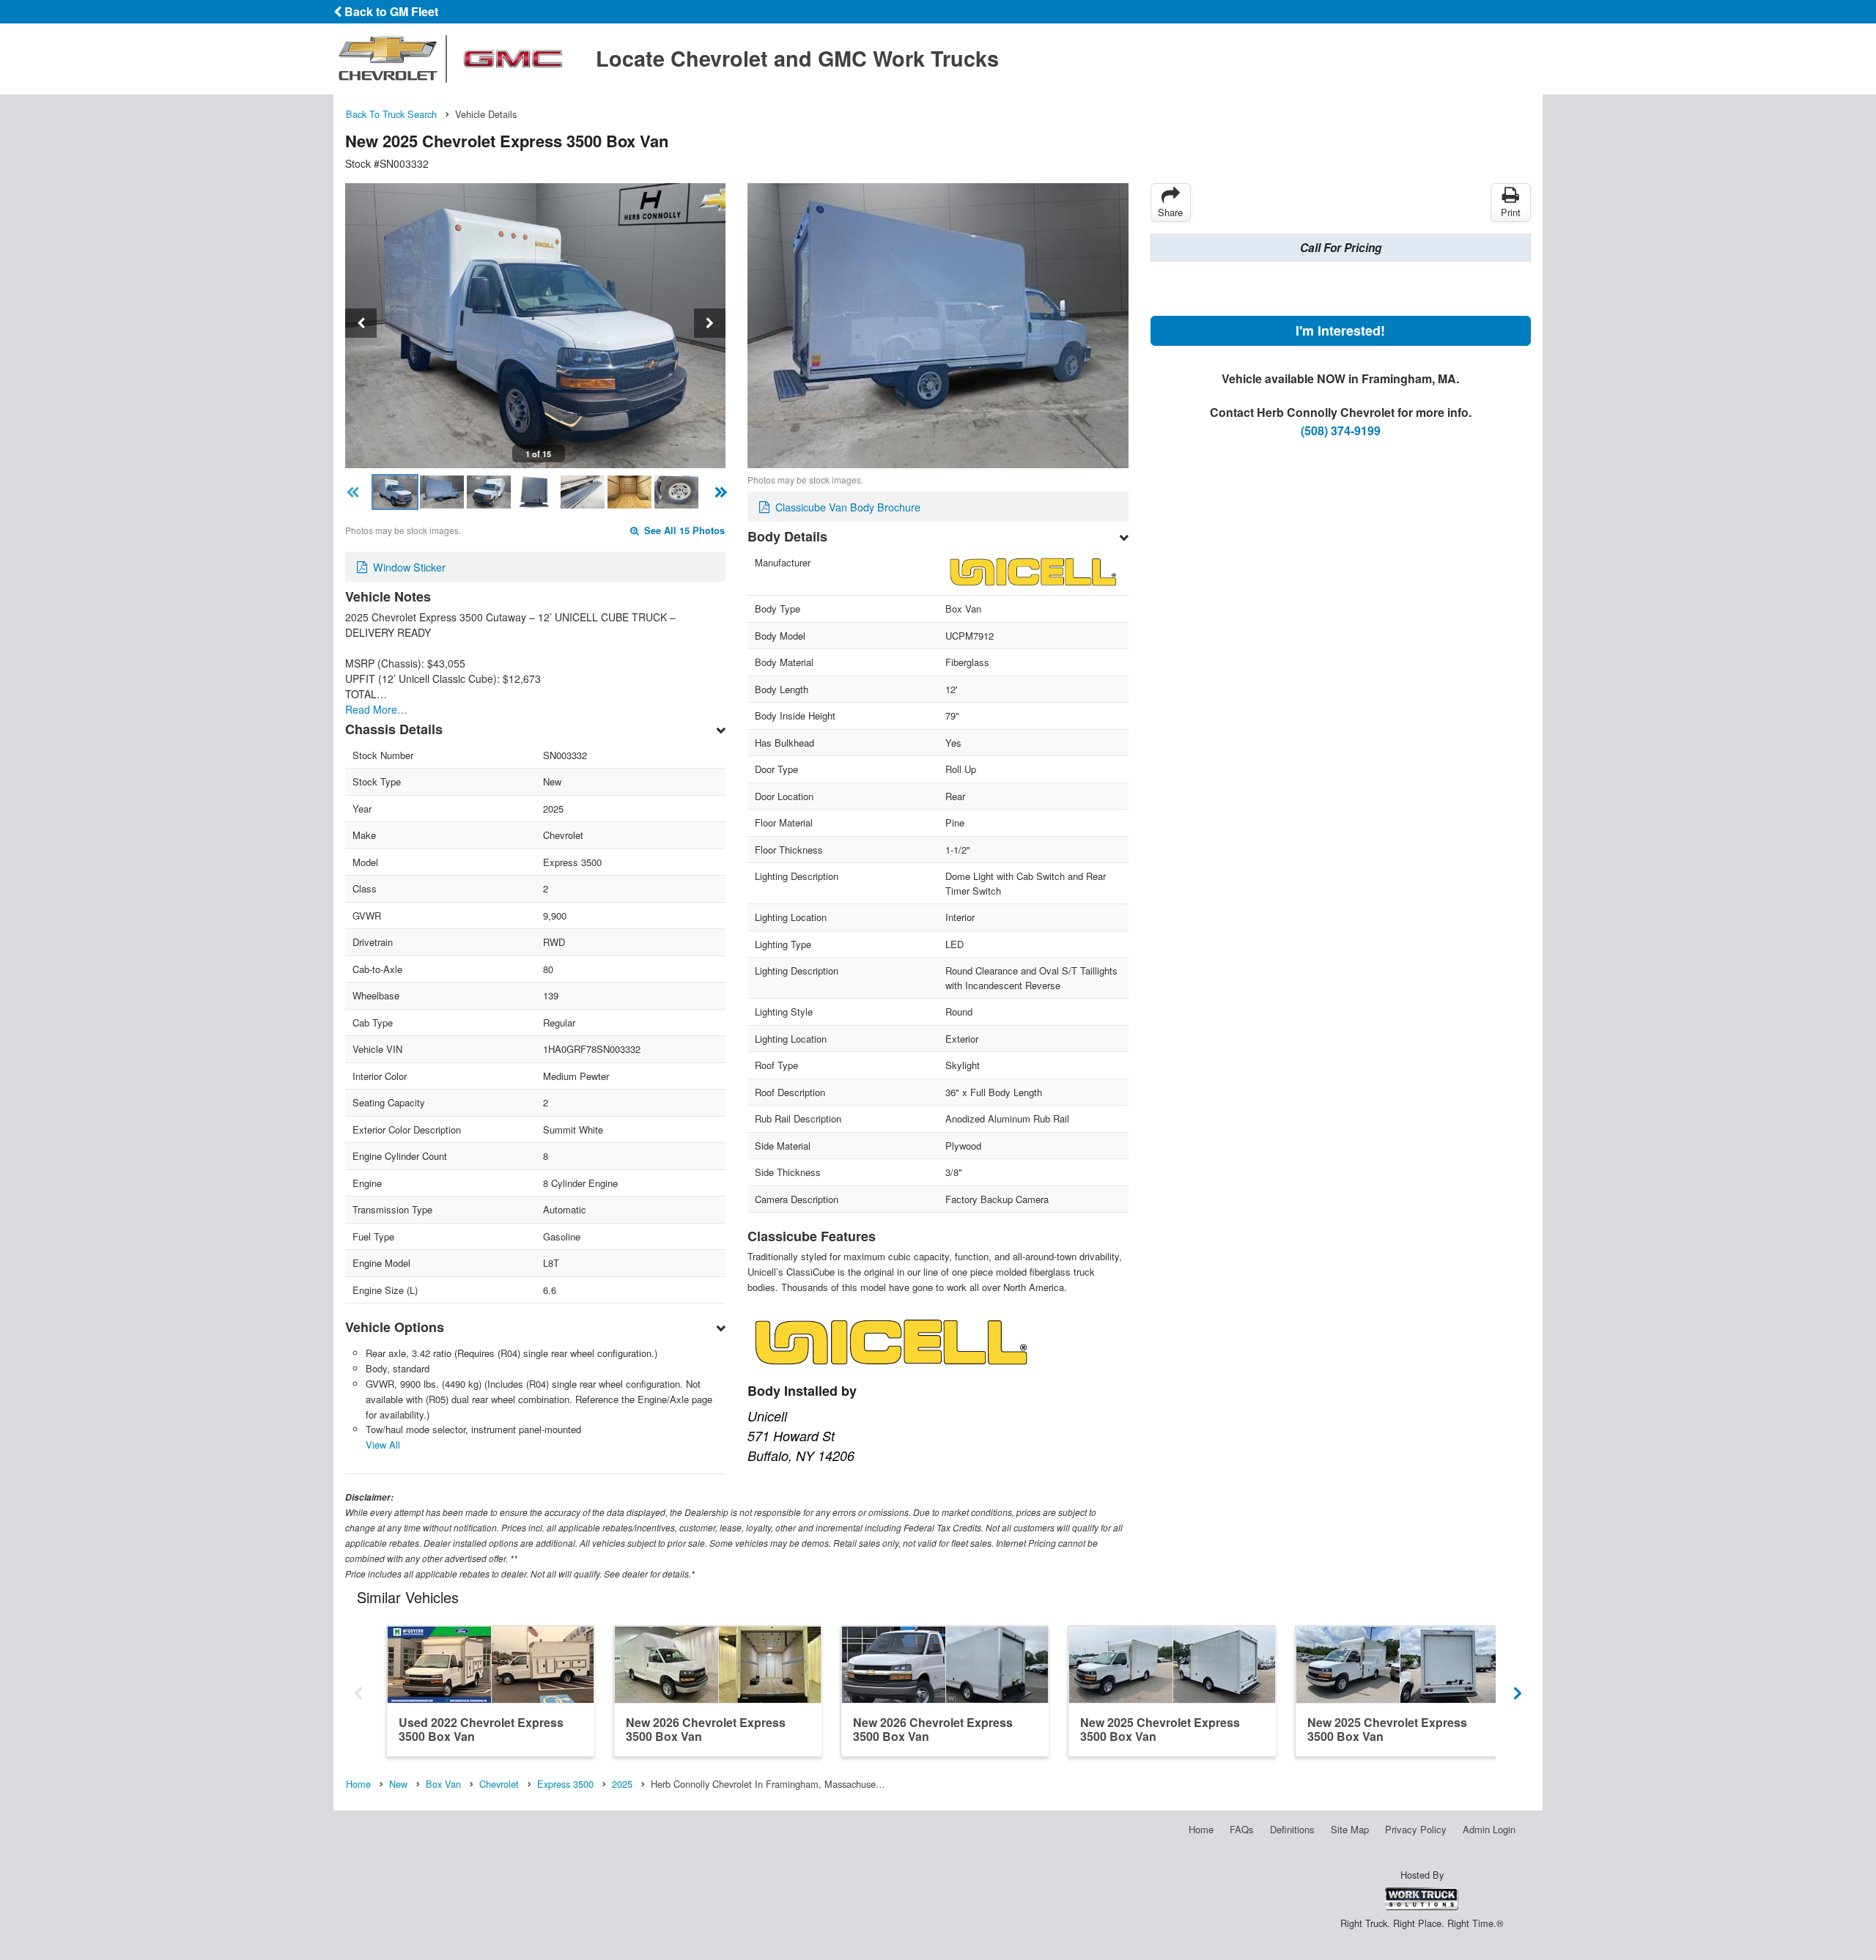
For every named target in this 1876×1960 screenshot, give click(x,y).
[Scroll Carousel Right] (1518, 1690)
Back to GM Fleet (390, 11)
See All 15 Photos (683, 530)
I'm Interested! (1340, 330)
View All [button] (383, 1445)
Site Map (1350, 1829)
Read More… (376, 709)
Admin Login (1489, 1829)
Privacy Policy (1416, 1829)
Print (1511, 212)
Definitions (1292, 1829)
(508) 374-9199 (1341, 430)
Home (1201, 1829)
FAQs (1242, 1829)
